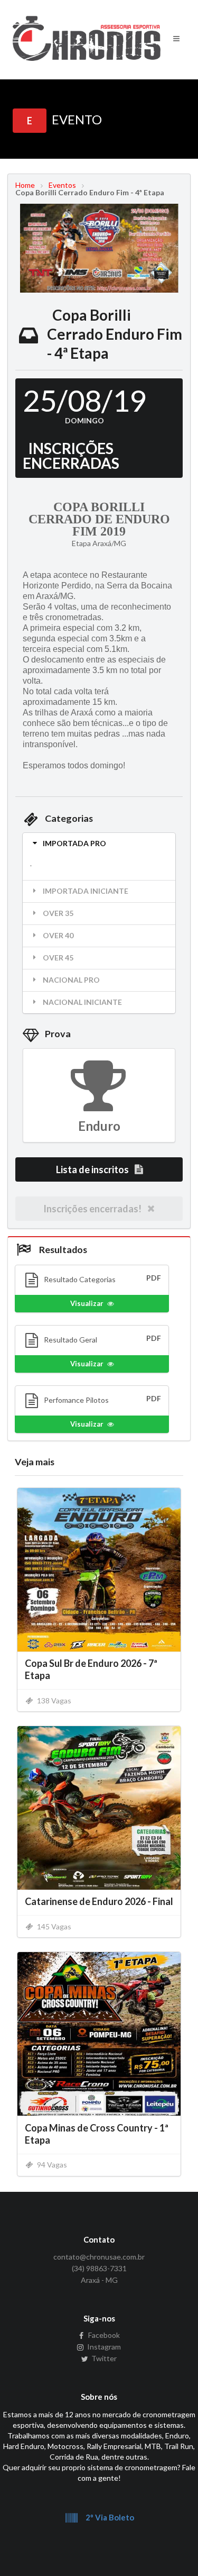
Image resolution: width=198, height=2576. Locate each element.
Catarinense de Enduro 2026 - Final (99, 1901)
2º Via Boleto (109, 2517)
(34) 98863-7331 (99, 2268)
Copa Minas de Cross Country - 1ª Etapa (97, 2134)
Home (25, 185)
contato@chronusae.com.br (99, 2257)
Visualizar (87, 1303)
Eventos (62, 185)
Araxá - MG (99, 2280)
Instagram (103, 2347)
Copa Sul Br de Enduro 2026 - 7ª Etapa (91, 1669)
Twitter (103, 2358)
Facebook (103, 2335)
